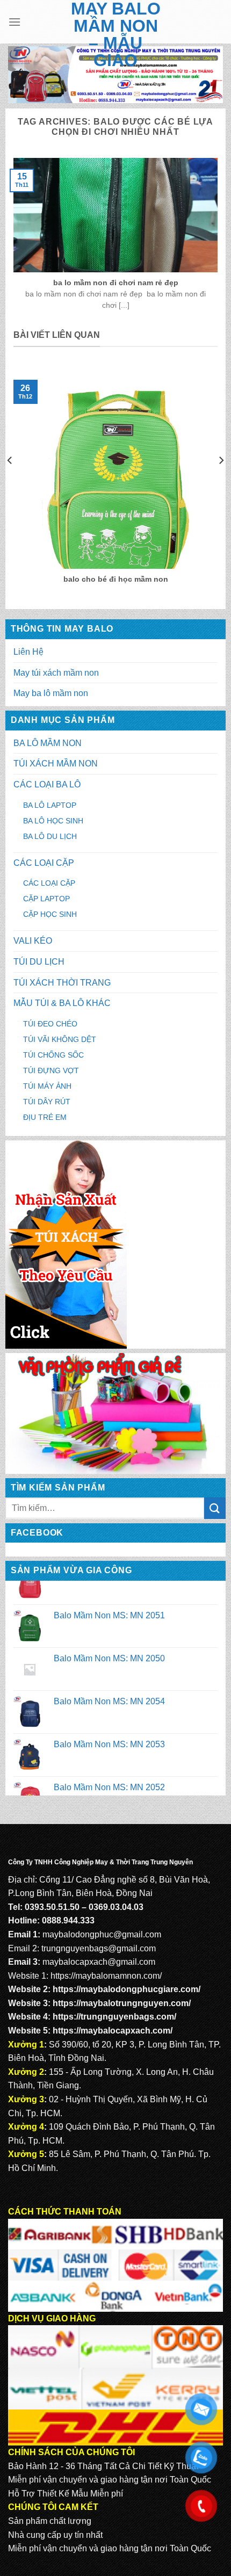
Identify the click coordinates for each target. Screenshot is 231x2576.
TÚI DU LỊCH (39, 962)
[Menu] (15, 22)
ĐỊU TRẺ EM (45, 1117)
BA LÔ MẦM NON (48, 743)
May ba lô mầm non (51, 693)
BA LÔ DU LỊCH (50, 836)
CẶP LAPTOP (46, 899)
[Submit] (215, 1508)
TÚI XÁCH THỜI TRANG (62, 983)
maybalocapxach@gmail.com (99, 1962)
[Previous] (10, 481)
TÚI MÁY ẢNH (47, 1086)
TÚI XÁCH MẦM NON (56, 764)
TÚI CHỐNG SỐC (53, 1055)
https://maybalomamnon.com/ (106, 1976)
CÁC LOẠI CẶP (44, 863)
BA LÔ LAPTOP (50, 805)
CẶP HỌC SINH (50, 914)
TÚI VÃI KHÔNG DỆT (60, 1039)
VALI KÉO (33, 941)
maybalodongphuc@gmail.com (102, 1934)
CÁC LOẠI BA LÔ (47, 784)
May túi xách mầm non (56, 673)
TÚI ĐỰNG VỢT (51, 1070)
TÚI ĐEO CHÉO (50, 1024)
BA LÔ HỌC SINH (53, 821)
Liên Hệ (28, 652)
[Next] (221, 481)
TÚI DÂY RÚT (47, 1102)
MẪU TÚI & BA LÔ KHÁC (62, 1003)
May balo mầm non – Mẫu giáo (116, 34)
